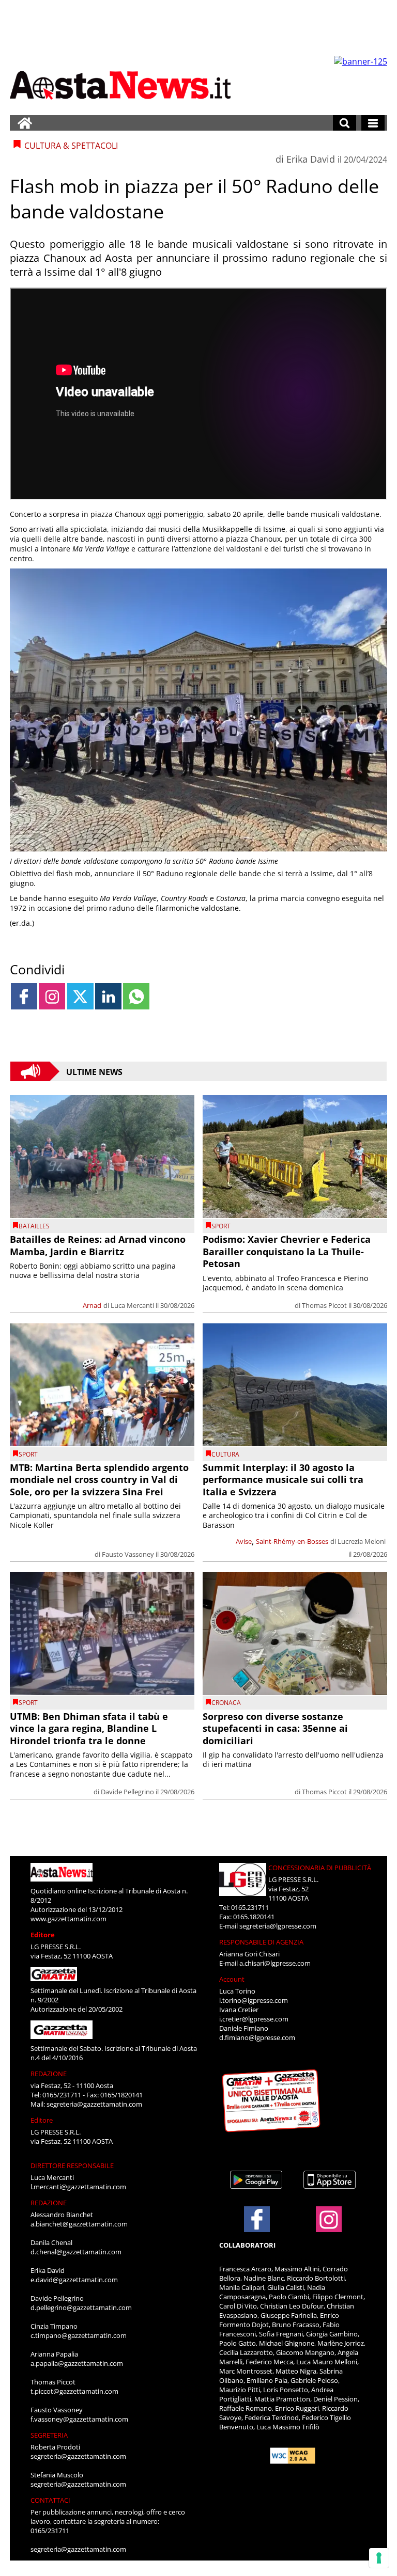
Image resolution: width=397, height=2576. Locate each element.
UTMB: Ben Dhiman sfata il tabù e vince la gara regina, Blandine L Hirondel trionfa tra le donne (89, 1728)
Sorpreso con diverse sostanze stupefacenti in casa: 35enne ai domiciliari (275, 1728)
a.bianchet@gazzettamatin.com (79, 2224)
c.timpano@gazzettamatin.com (79, 2335)
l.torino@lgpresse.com (254, 2000)
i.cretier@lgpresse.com (254, 2019)
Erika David (311, 159)
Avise (244, 1541)
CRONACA (226, 1703)
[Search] (345, 123)
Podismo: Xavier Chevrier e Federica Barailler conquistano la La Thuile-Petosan (287, 1251)
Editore (43, 1935)
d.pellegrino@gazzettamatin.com (81, 2308)
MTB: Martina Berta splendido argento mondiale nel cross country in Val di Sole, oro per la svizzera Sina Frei (99, 1480)
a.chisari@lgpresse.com (275, 1963)
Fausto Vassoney (128, 1554)
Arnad (92, 1305)
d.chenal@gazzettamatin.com (76, 2252)
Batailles (34, 1226)
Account (232, 1979)
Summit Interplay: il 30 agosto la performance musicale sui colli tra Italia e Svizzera (283, 1480)
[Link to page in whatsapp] (136, 996)
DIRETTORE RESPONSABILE (72, 2166)
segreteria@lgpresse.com (278, 1926)
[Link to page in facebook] (24, 996)
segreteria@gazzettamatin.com (94, 2104)
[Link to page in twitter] (80, 996)
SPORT (221, 1226)
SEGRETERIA (49, 2435)
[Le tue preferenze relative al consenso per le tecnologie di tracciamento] (379, 2558)
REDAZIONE (49, 2074)
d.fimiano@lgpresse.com (257, 2037)
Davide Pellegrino (127, 1792)
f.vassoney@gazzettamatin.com (79, 2419)
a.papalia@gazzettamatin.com (77, 2363)
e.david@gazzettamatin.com (74, 2280)
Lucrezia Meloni (362, 1541)
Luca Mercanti (132, 1305)
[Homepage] (25, 123)
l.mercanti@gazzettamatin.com (78, 2187)
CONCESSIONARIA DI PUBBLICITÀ (320, 1868)
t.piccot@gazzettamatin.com (74, 2391)
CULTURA (225, 1454)
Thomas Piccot (324, 1305)
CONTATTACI (50, 2500)
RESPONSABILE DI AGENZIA (261, 1942)
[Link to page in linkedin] (108, 996)
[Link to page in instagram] (52, 996)
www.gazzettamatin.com (68, 1919)
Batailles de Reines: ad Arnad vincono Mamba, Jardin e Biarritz (98, 1245)
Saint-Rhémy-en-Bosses (292, 1541)
